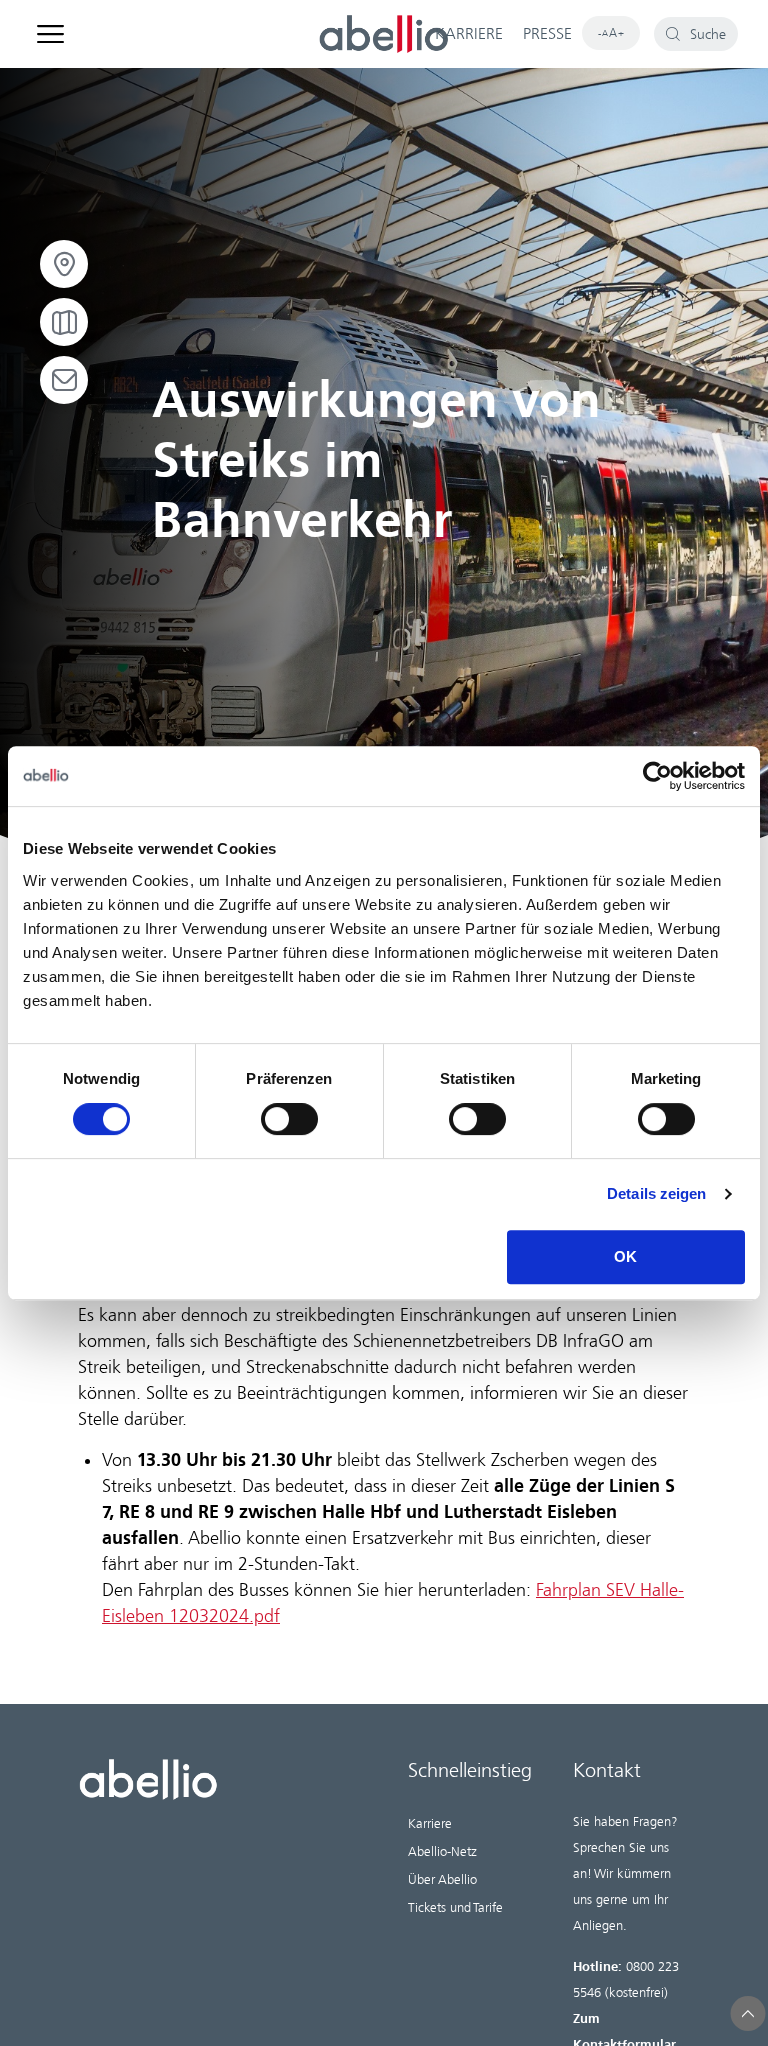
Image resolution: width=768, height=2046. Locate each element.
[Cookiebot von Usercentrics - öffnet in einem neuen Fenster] (657, 776)
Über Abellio (442, 1879)
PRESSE (547, 34)
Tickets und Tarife (455, 1907)
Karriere (430, 1823)
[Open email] (64, 380)
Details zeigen (656, 1193)
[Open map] (64, 322)
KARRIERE (469, 34)
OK (625, 1256)
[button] (748, 2013)
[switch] (289, 1119)
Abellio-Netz (442, 1851)
